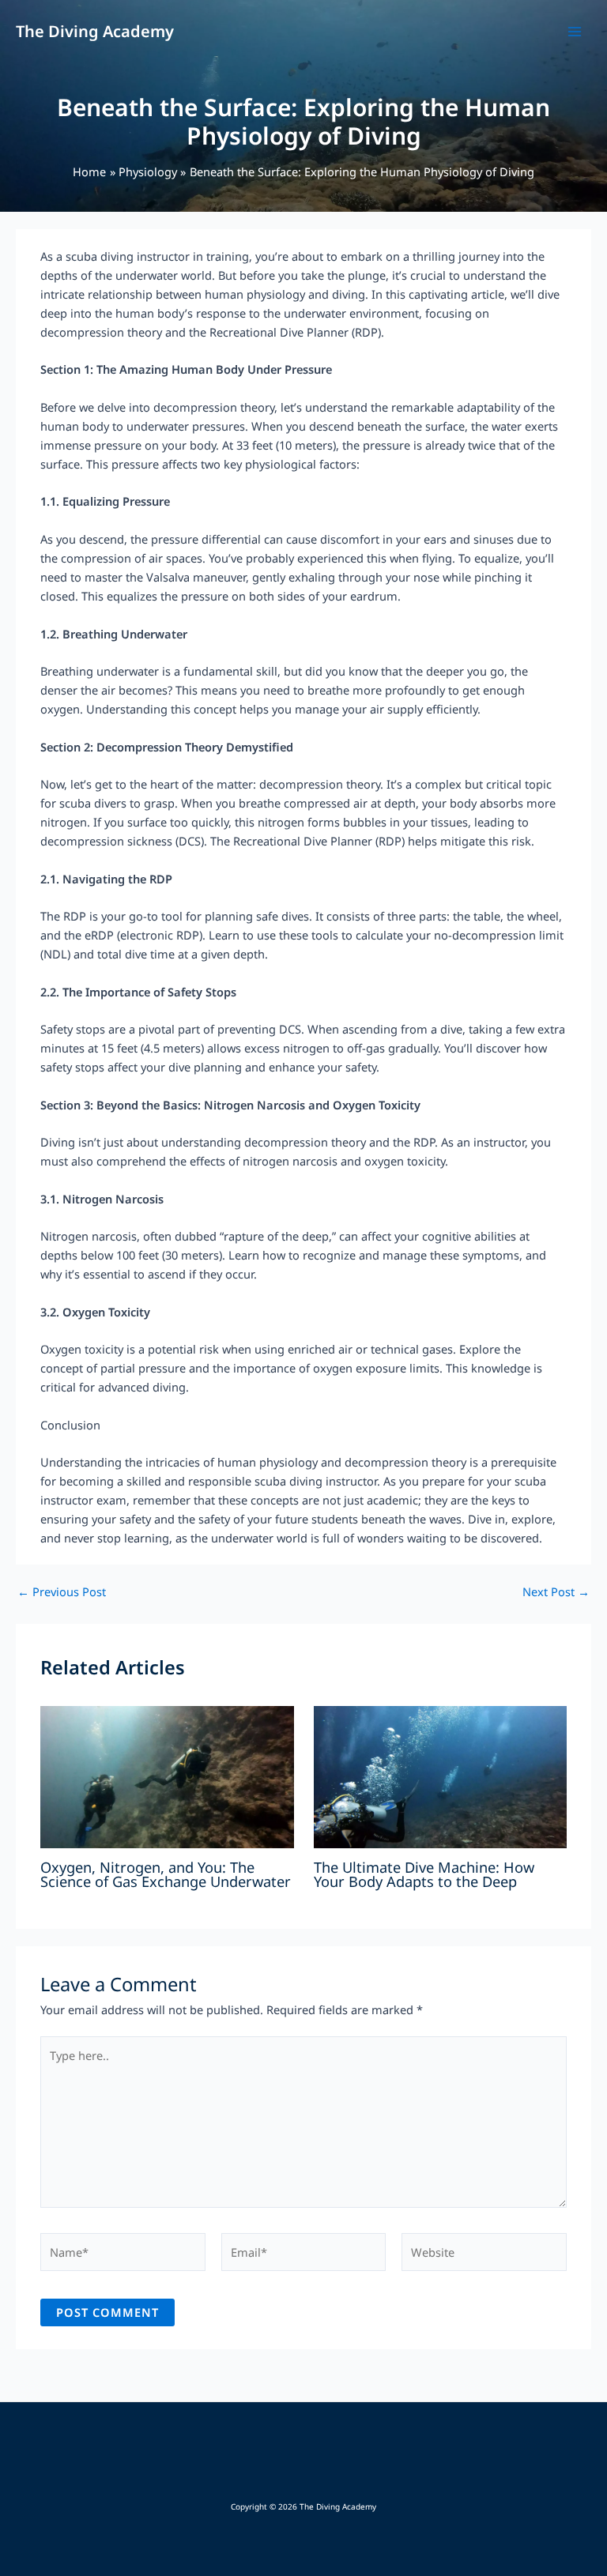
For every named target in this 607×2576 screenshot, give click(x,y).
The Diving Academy (95, 31)
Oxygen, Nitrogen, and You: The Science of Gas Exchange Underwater (166, 1874)
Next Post (556, 1592)
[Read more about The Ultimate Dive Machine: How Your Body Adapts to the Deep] (440, 1776)
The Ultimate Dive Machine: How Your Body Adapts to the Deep (424, 1874)
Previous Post (62, 1592)
